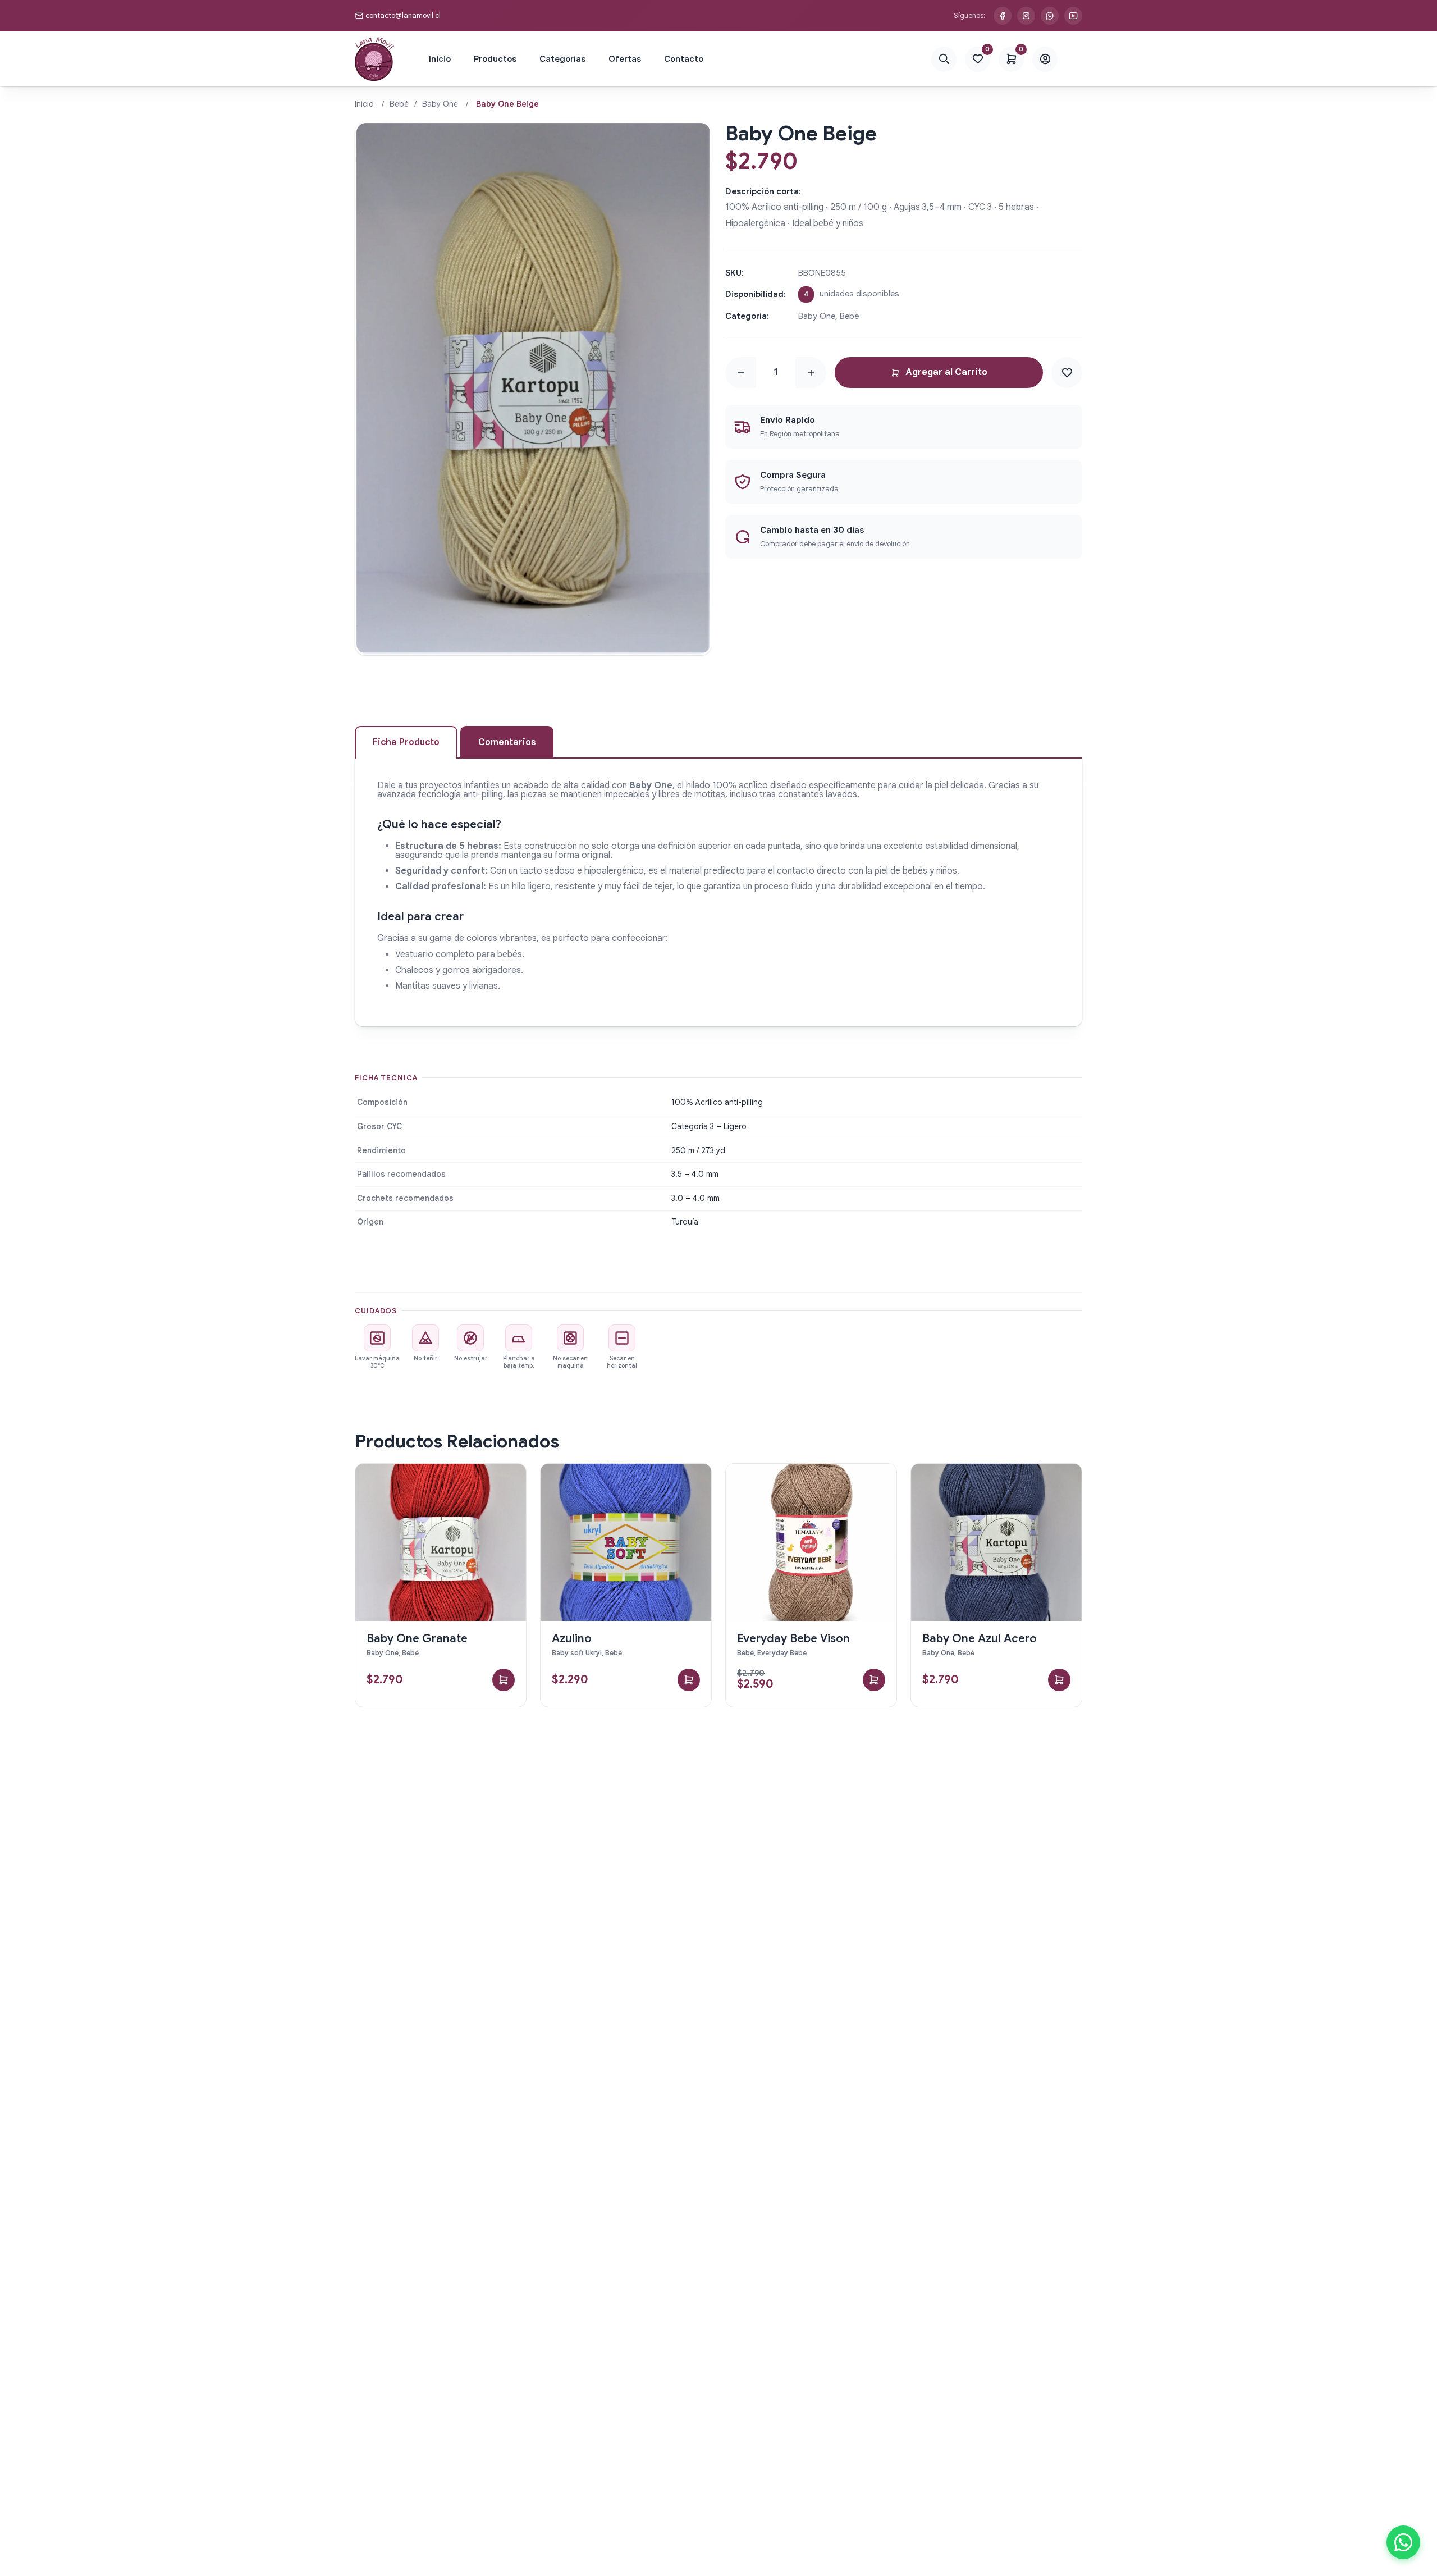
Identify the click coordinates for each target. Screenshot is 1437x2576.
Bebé (399, 104)
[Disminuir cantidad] (741, 373)
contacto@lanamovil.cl (403, 15)
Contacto (684, 59)
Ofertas (625, 59)
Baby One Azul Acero (980, 1639)
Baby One (440, 104)
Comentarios (507, 742)
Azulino (572, 1639)
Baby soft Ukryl (577, 1653)
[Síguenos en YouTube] (1073, 16)
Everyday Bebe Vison (793, 1639)
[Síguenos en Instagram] (1026, 16)
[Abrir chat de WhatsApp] (1403, 2542)
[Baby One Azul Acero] (996, 1542)
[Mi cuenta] (1045, 59)
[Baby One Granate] (441, 1542)
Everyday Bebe (782, 1653)
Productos (495, 59)
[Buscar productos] (944, 59)
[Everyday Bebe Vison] (811, 1542)
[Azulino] (626, 1542)
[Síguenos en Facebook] (1003, 16)
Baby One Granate (417, 1639)
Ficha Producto (406, 742)
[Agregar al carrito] (504, 1680)
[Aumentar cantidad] (811, 373)
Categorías (562, 59)
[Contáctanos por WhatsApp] (1050, 16)
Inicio (440, 59)
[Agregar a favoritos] (1067, 373)
